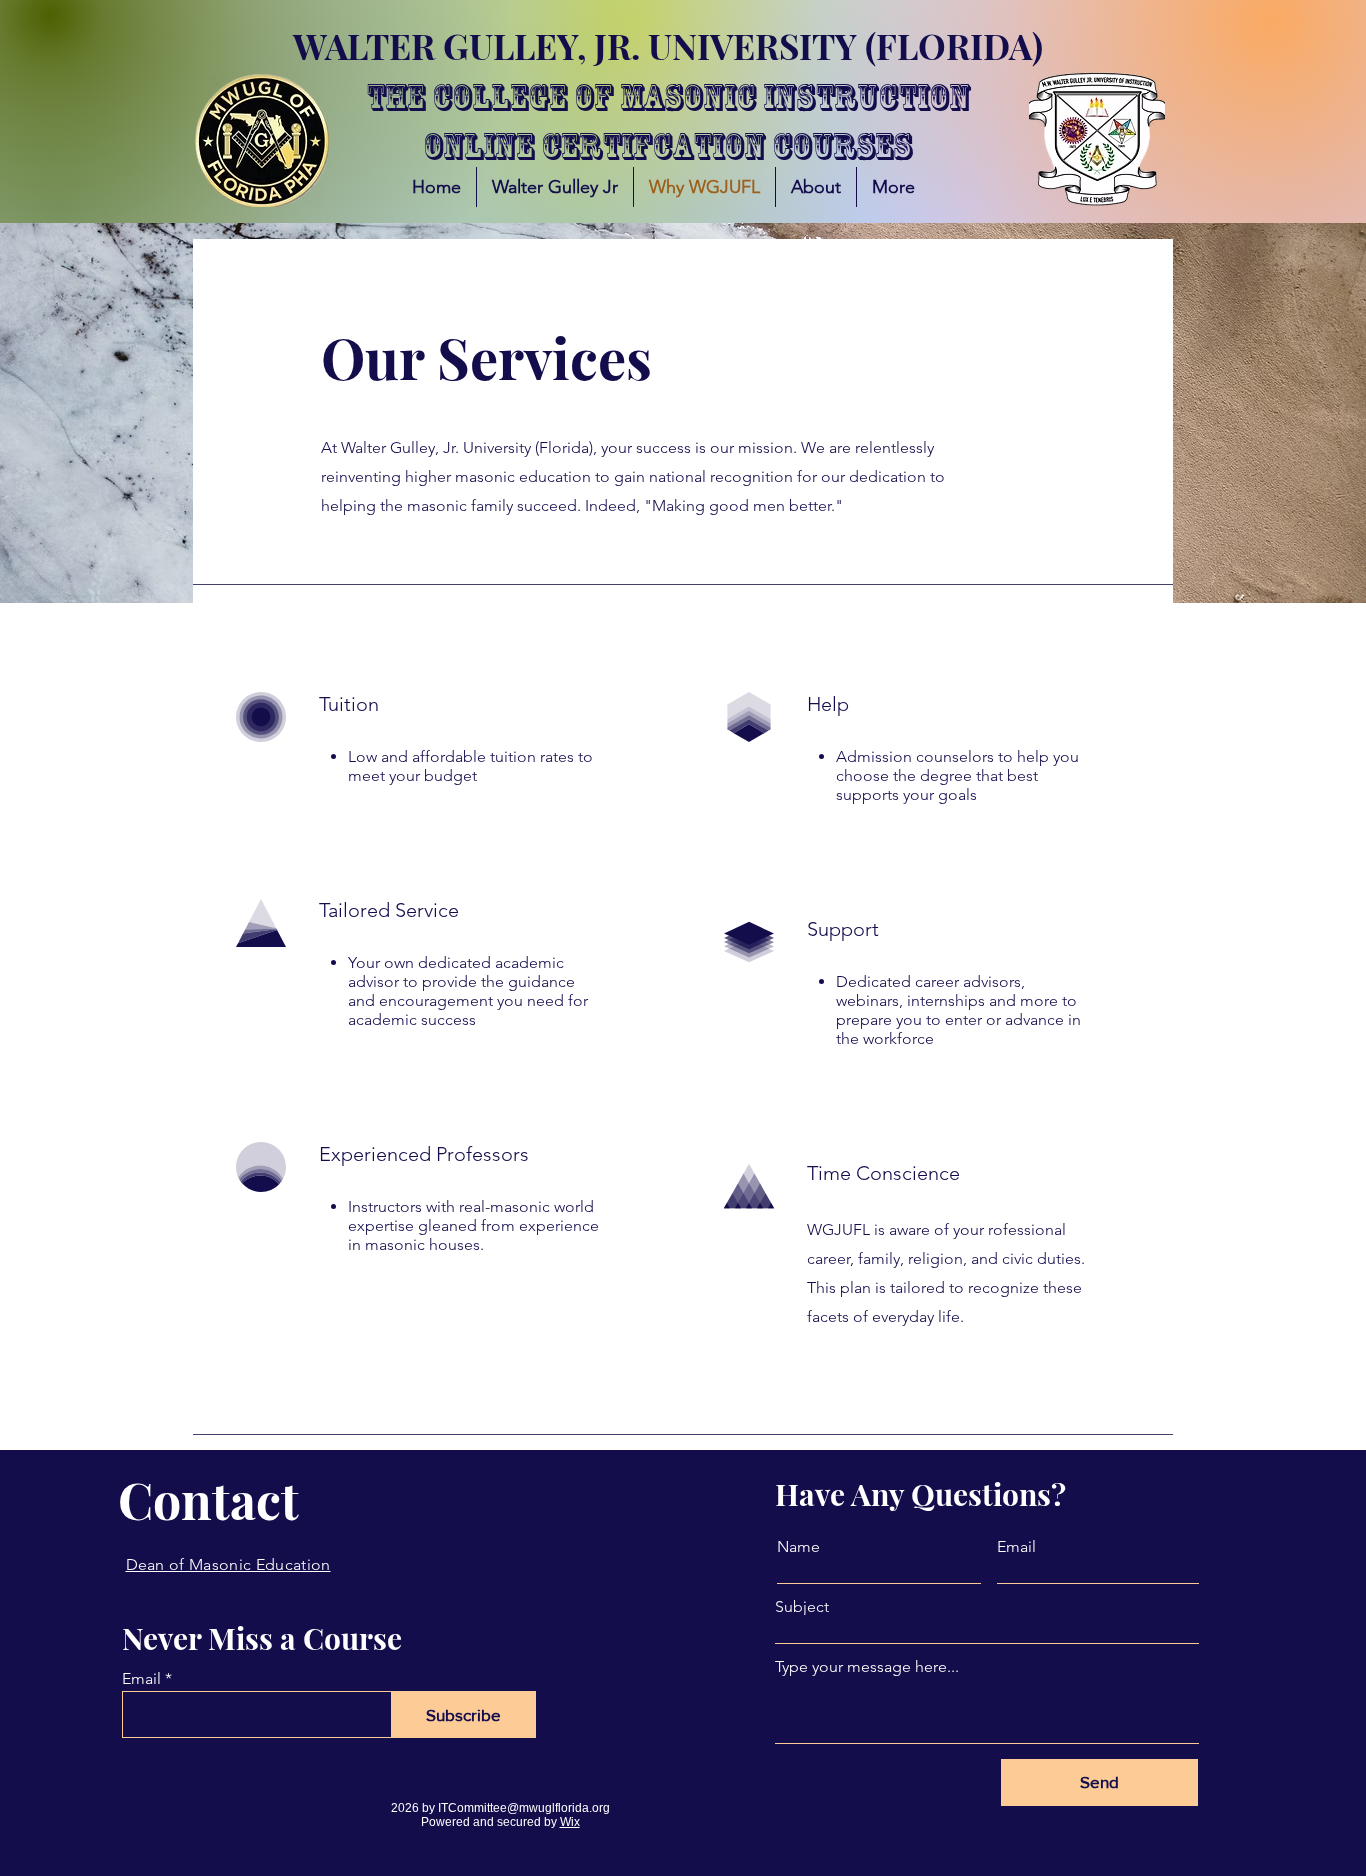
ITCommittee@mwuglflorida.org (524, 1808)
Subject (802, 1607)
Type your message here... (867, 1667)
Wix (570, 1822)
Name (798, 1547)
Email (141, 1679)
